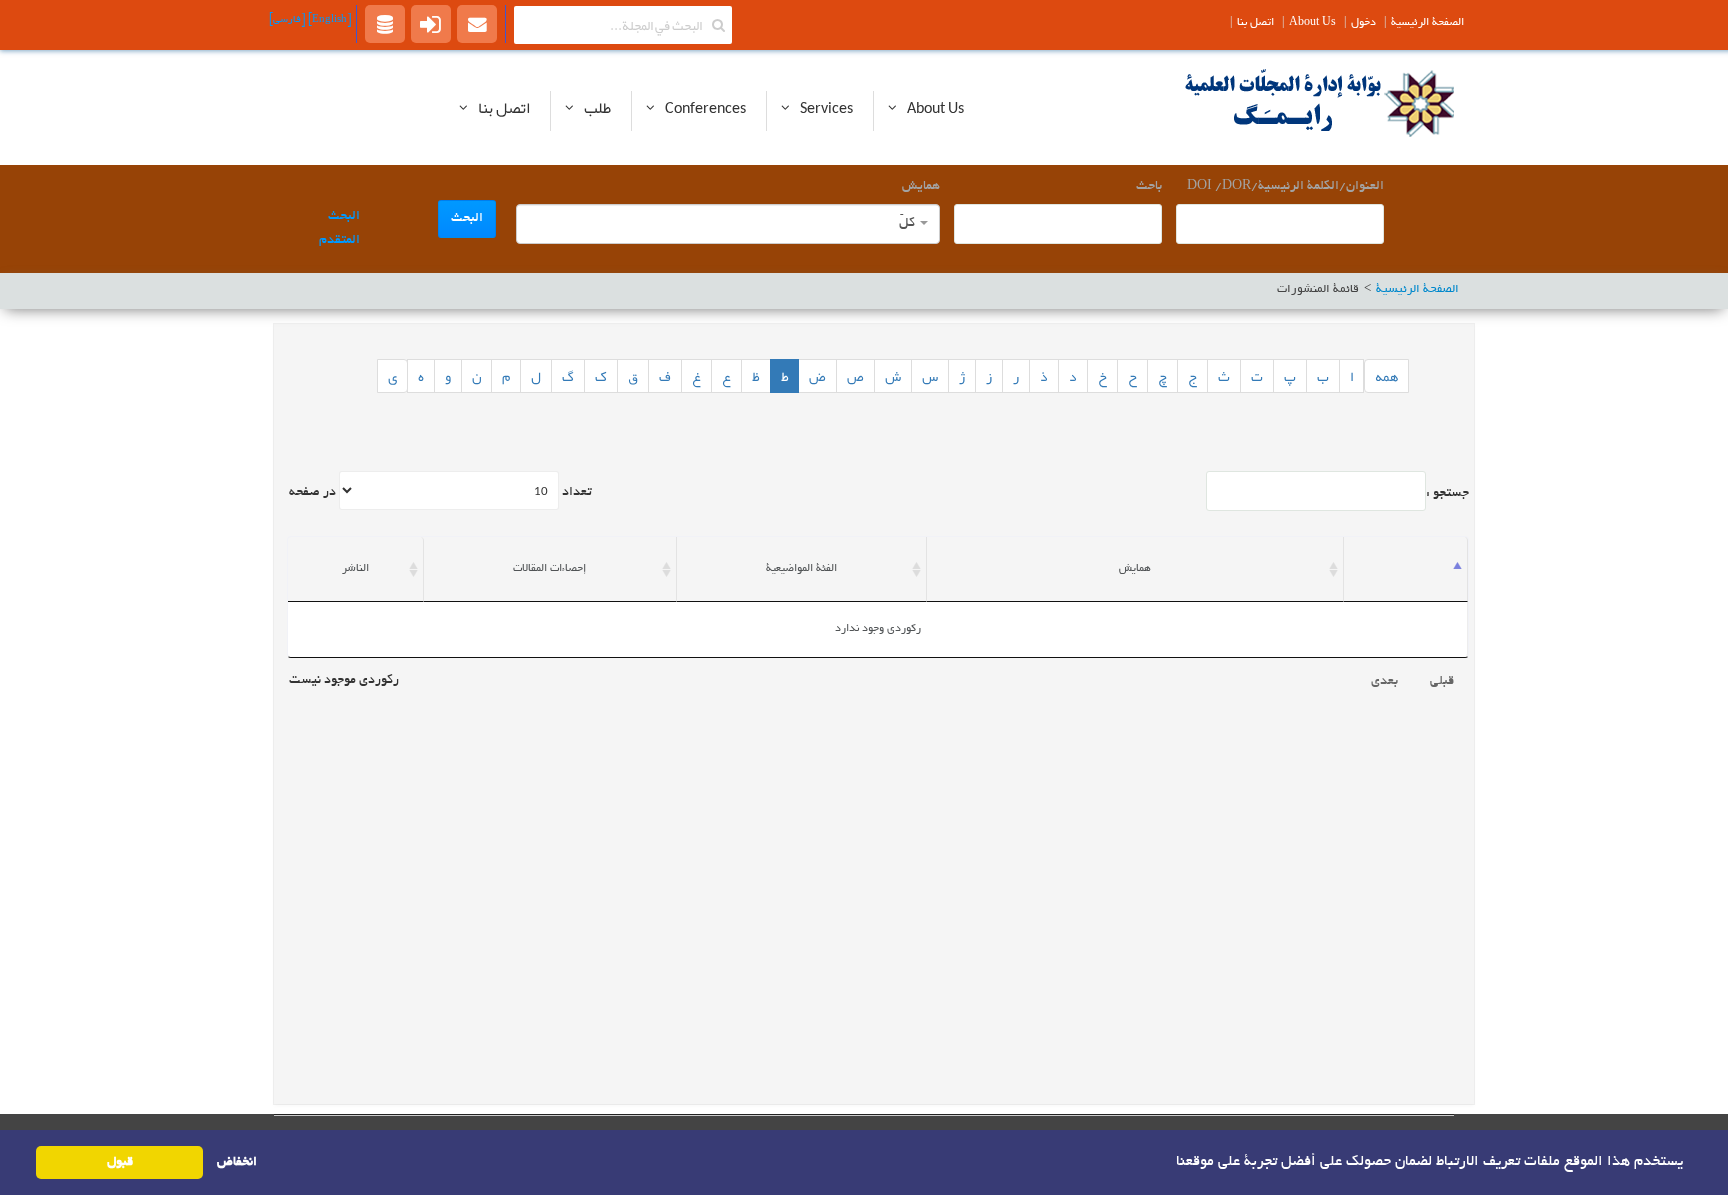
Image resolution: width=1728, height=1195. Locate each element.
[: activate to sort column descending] (1406, 569)
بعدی (1384, 682)
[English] (328, 20)
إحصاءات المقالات (549, 569)
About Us (1312, 23)
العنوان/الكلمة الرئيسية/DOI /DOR (1285, 187)
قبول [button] (120, 1162)
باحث (1149, 187)
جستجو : (1447, 494)
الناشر (355, 569)
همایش (921, 187)
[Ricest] (385, 23)
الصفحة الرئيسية (1427, 23)
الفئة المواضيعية (801, 569)
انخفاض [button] (237, 1162)
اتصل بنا (1255, 23)
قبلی (1442, 682)
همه (1386, 376)
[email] (477, 23)
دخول (1363, 23)
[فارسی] (287, 20)
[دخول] (431, 23)
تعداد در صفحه (440, 493)
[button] (1169, 1161)
